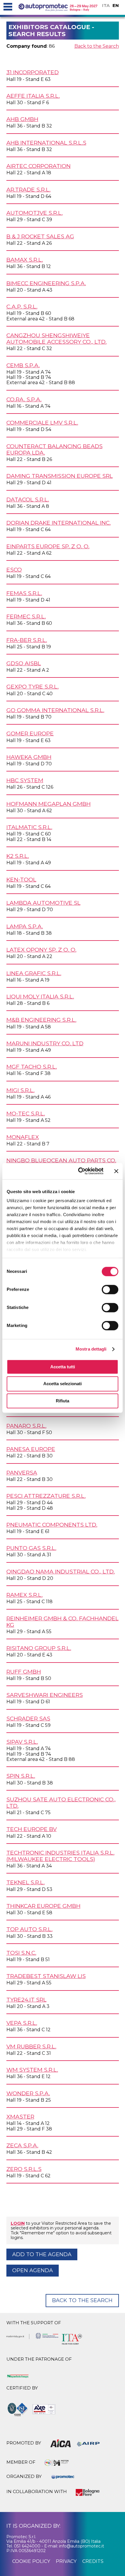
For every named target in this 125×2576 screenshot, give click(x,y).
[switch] (110, 1289)
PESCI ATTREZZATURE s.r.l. (46, 1496)
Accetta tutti (63, 1367)
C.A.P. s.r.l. (22, 306)
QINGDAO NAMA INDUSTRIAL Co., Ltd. (61, 1571)
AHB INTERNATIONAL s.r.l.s (46, 143)
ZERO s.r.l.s (24, 2169)
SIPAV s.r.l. (22, 1742)
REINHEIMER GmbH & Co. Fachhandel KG (63, 1621)
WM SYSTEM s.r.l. (32, 2070)
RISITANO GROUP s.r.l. (39, 1648)
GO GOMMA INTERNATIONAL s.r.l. (55, 710)
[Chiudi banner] (116, 1171)
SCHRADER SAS (28, 1718)
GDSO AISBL (24, 663)
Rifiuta (63, 1401)
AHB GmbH (22, 119)
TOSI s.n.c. (21, 1953)
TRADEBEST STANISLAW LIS (46, 1976)
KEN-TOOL (21, 879)
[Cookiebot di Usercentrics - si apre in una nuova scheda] (79, 1171)
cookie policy (31, 2561)
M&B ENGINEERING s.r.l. (41, 1020)
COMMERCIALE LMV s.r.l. (42, 423)
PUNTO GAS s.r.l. (31, 1548)
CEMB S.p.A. (23, 365)
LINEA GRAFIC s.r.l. (34, 973)
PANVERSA (22, 1472)
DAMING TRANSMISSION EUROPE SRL (60, 476)
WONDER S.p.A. (28, 2093)
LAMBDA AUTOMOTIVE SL (43, 903)
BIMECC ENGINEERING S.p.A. (46, 283)
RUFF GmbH (24, 1672)
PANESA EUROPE (31, 1449)
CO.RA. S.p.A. (24, 399)
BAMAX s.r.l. (25, 260)
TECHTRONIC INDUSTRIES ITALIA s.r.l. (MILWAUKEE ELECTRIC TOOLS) (60, 1856)
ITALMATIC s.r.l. (29, 827)
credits (93, 2561)
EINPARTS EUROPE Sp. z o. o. (48, 546)
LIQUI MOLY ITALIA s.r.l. (40, 996)
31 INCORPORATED (33, 72)
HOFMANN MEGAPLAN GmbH (49, 804)
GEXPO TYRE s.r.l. (33, 686)
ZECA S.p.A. (22, 2145)
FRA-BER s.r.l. (27, 640)
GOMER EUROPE (30, 733)
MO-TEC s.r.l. (26, 1113)
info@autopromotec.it (82, 2546)
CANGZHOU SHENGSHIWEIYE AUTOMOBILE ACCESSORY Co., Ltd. (57, 338)
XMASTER (20, 2116)
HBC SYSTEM (25, 780)
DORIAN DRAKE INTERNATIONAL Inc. (59, 523)
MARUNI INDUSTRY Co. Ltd (45, 1043)
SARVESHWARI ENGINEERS (45, 1695)
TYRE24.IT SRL (26, 2000)
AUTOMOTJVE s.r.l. (35, 213)
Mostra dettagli (91, 1349)
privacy (66, 2561)
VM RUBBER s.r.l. (31, 2046)
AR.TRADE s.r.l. (28, 189)
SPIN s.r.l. (21, 1776)
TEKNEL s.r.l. (26, 1882)
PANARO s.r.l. (26, 1426)
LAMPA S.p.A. (25, 926)
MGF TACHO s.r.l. (32, 1067)
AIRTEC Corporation (39, 166)
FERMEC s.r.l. (26, 616)
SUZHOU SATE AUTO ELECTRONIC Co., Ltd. (61, 1803)
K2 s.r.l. (18, 856)
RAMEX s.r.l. (25, 1595)
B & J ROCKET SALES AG (40, 236)
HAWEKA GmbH (29, 757)
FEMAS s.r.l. (24, 593)
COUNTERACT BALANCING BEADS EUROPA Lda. (55, 449)
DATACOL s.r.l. (28, 499)
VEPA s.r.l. (22, 2023)
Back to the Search (97, 46)
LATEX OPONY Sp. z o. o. (41, 950)
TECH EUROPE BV (32, 1829)
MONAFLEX (23, 1137)
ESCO (14, 570)
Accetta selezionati (63, 1384)
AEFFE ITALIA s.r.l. (33, 96)
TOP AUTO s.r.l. (30, 1929)
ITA (106, 5)
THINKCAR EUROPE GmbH (43, 1906)
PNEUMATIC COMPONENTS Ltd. (52, 1525)
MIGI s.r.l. (20, 1090)
